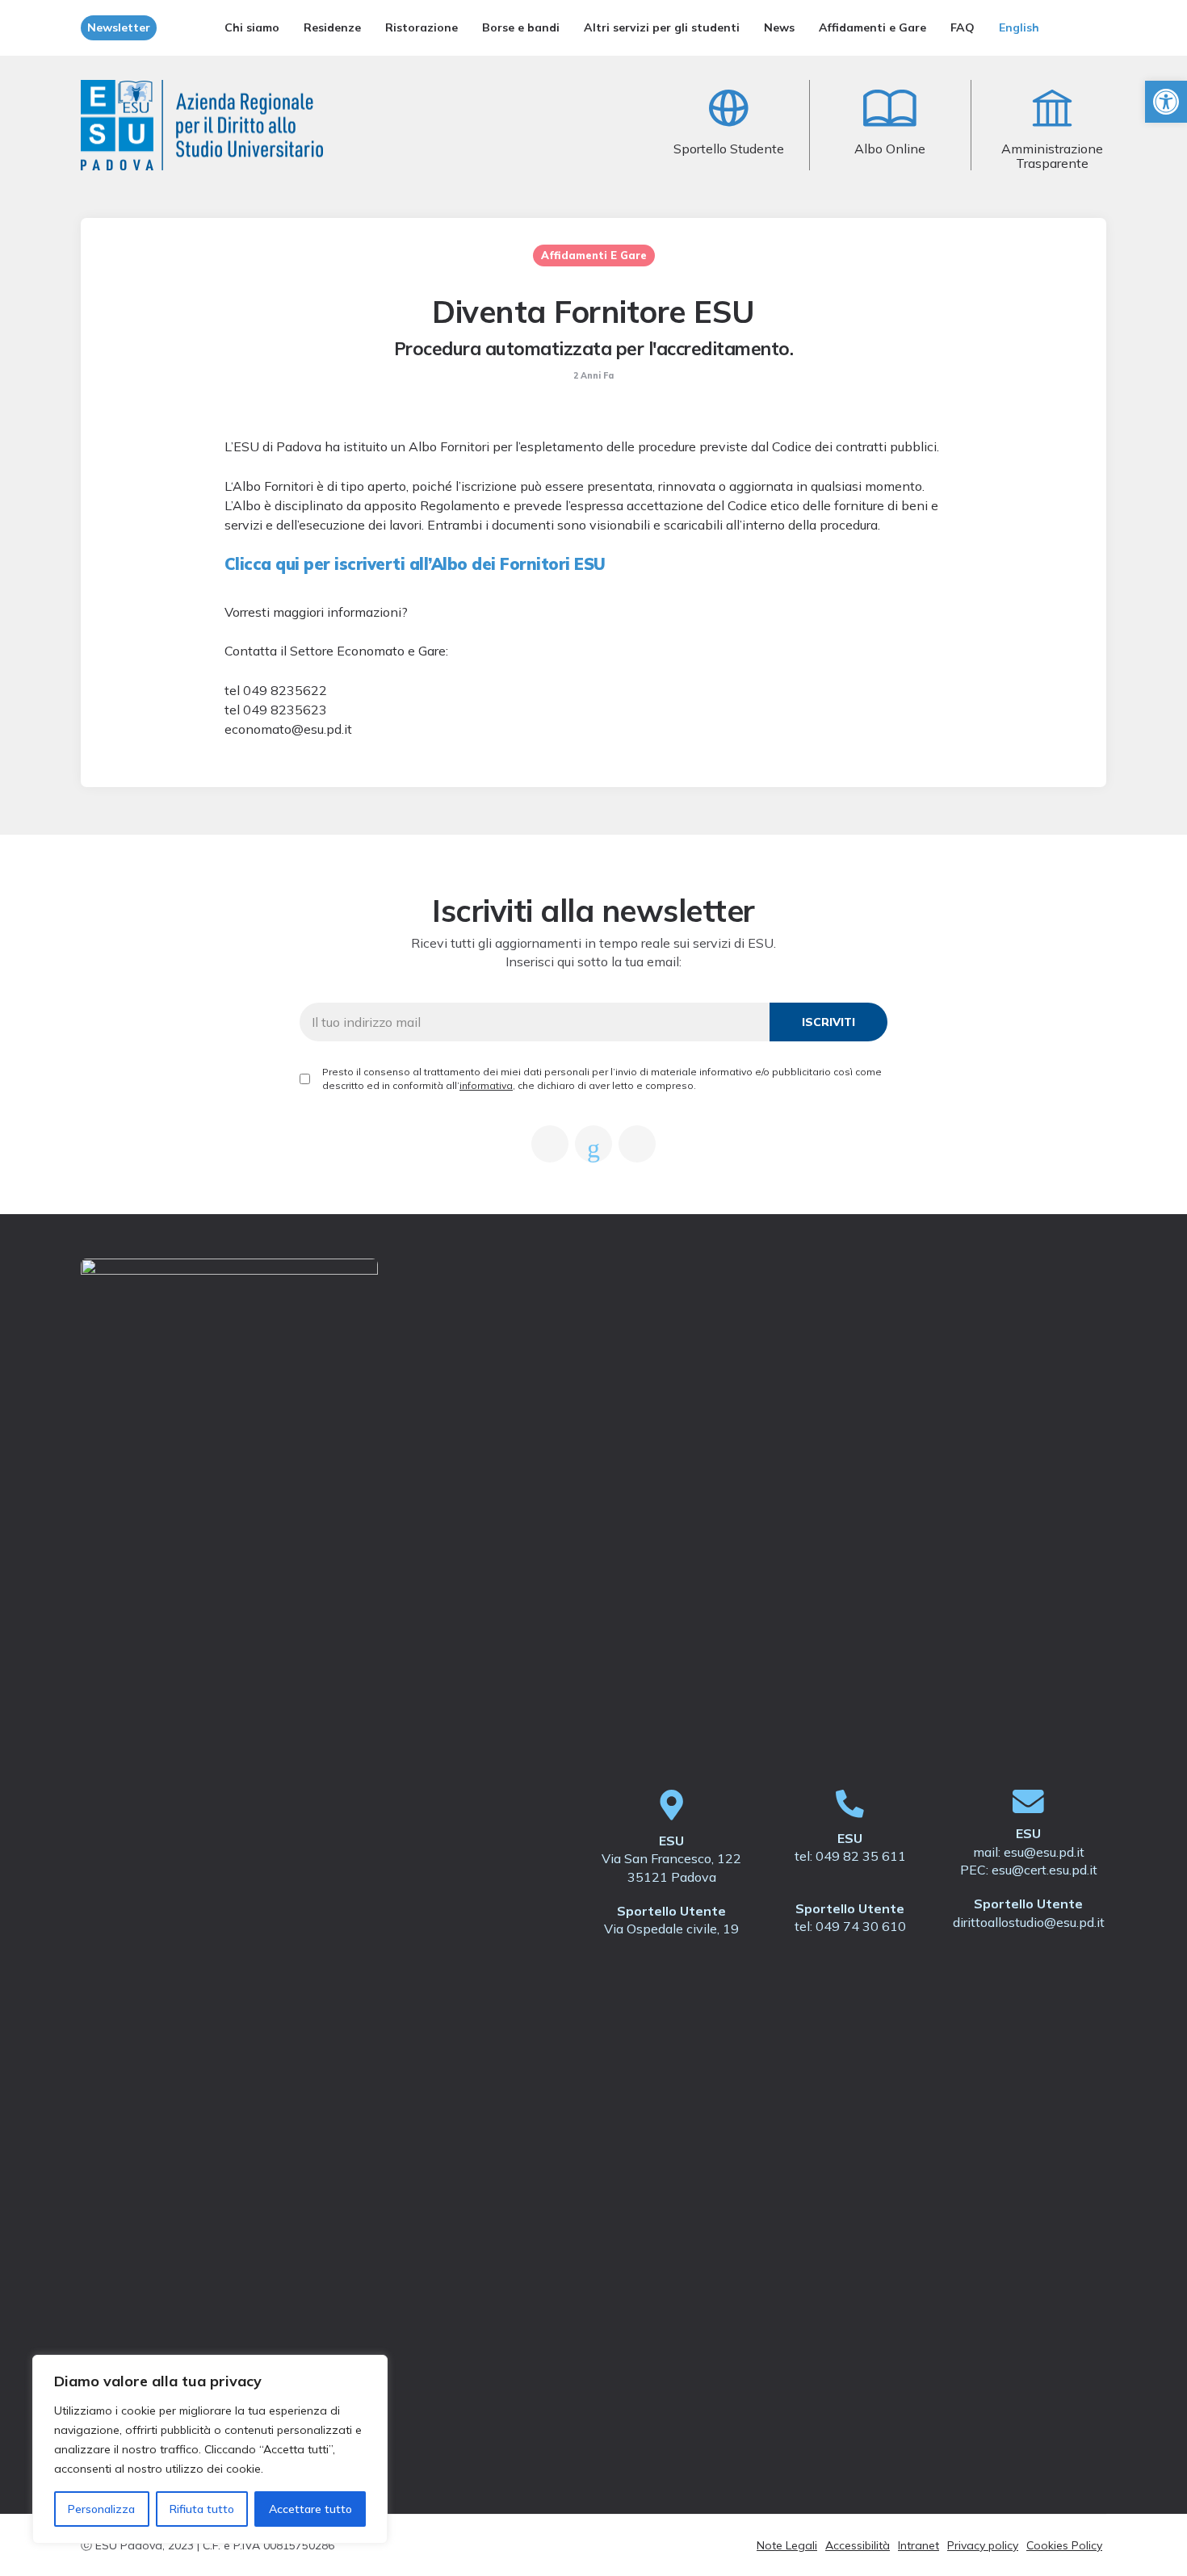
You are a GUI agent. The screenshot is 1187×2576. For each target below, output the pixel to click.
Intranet (919, 2545)
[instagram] (637, 1144)
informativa (486, 1085)
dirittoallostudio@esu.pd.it (1029, 1922)
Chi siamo (252, 27)
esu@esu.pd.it (1044, 1852)
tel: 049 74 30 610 (850, 1926)
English (1019, 27)
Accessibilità (858, 2545)
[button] (1166, 102)
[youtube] (593, 1144)
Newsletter (119, 27)
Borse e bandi (521, 27)
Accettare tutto (310, 2509)
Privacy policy (983, 2545)
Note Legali (787, 2545)
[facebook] (550, 1144)
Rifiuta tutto (202, 2509)
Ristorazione (422, 27)
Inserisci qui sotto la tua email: (593, 961)
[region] (210, 2449)
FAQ (963, 27)
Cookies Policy (1064, 2545)
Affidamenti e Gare (872, 27)
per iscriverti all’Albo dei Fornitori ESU (415, 564)
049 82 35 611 (861, 1856)
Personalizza (101, 2509)
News (779, 27)
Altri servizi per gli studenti (662, 27)
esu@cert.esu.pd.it (1044, 1870)
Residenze (332, 27)
